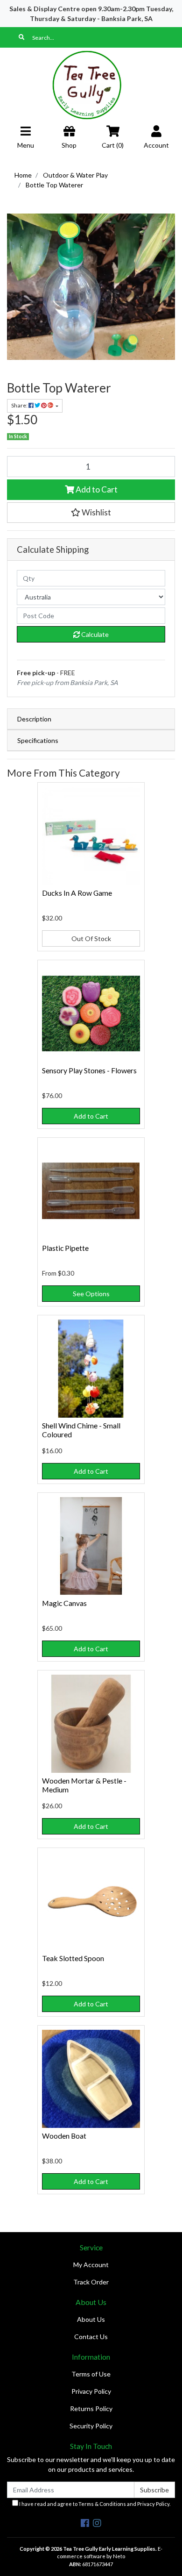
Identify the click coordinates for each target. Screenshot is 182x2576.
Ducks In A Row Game (77, 893)
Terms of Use (91, 2374)
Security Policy (91, 2426)
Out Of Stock (91, 938)
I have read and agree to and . (94, 2504)
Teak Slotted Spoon (73, 1958)
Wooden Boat (64, 2136)
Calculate (94, 634)
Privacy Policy (91, 2391)
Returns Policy (91, 2408)
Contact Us (91, 2337)
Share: (20, 405)
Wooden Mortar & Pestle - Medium (84, 1785)
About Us (91, 2319)
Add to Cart (96, 489)
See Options (91, 1294)
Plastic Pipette (65, 1248)
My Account (91, 2265)
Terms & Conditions (102, 2504)
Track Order (91, 2282)
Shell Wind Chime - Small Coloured (81, 1430)
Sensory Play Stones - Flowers (89, 1070)
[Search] (21, 37)
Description (34, 719)
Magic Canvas (64, 1603)
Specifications (38, 740)
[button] (91, 513)
